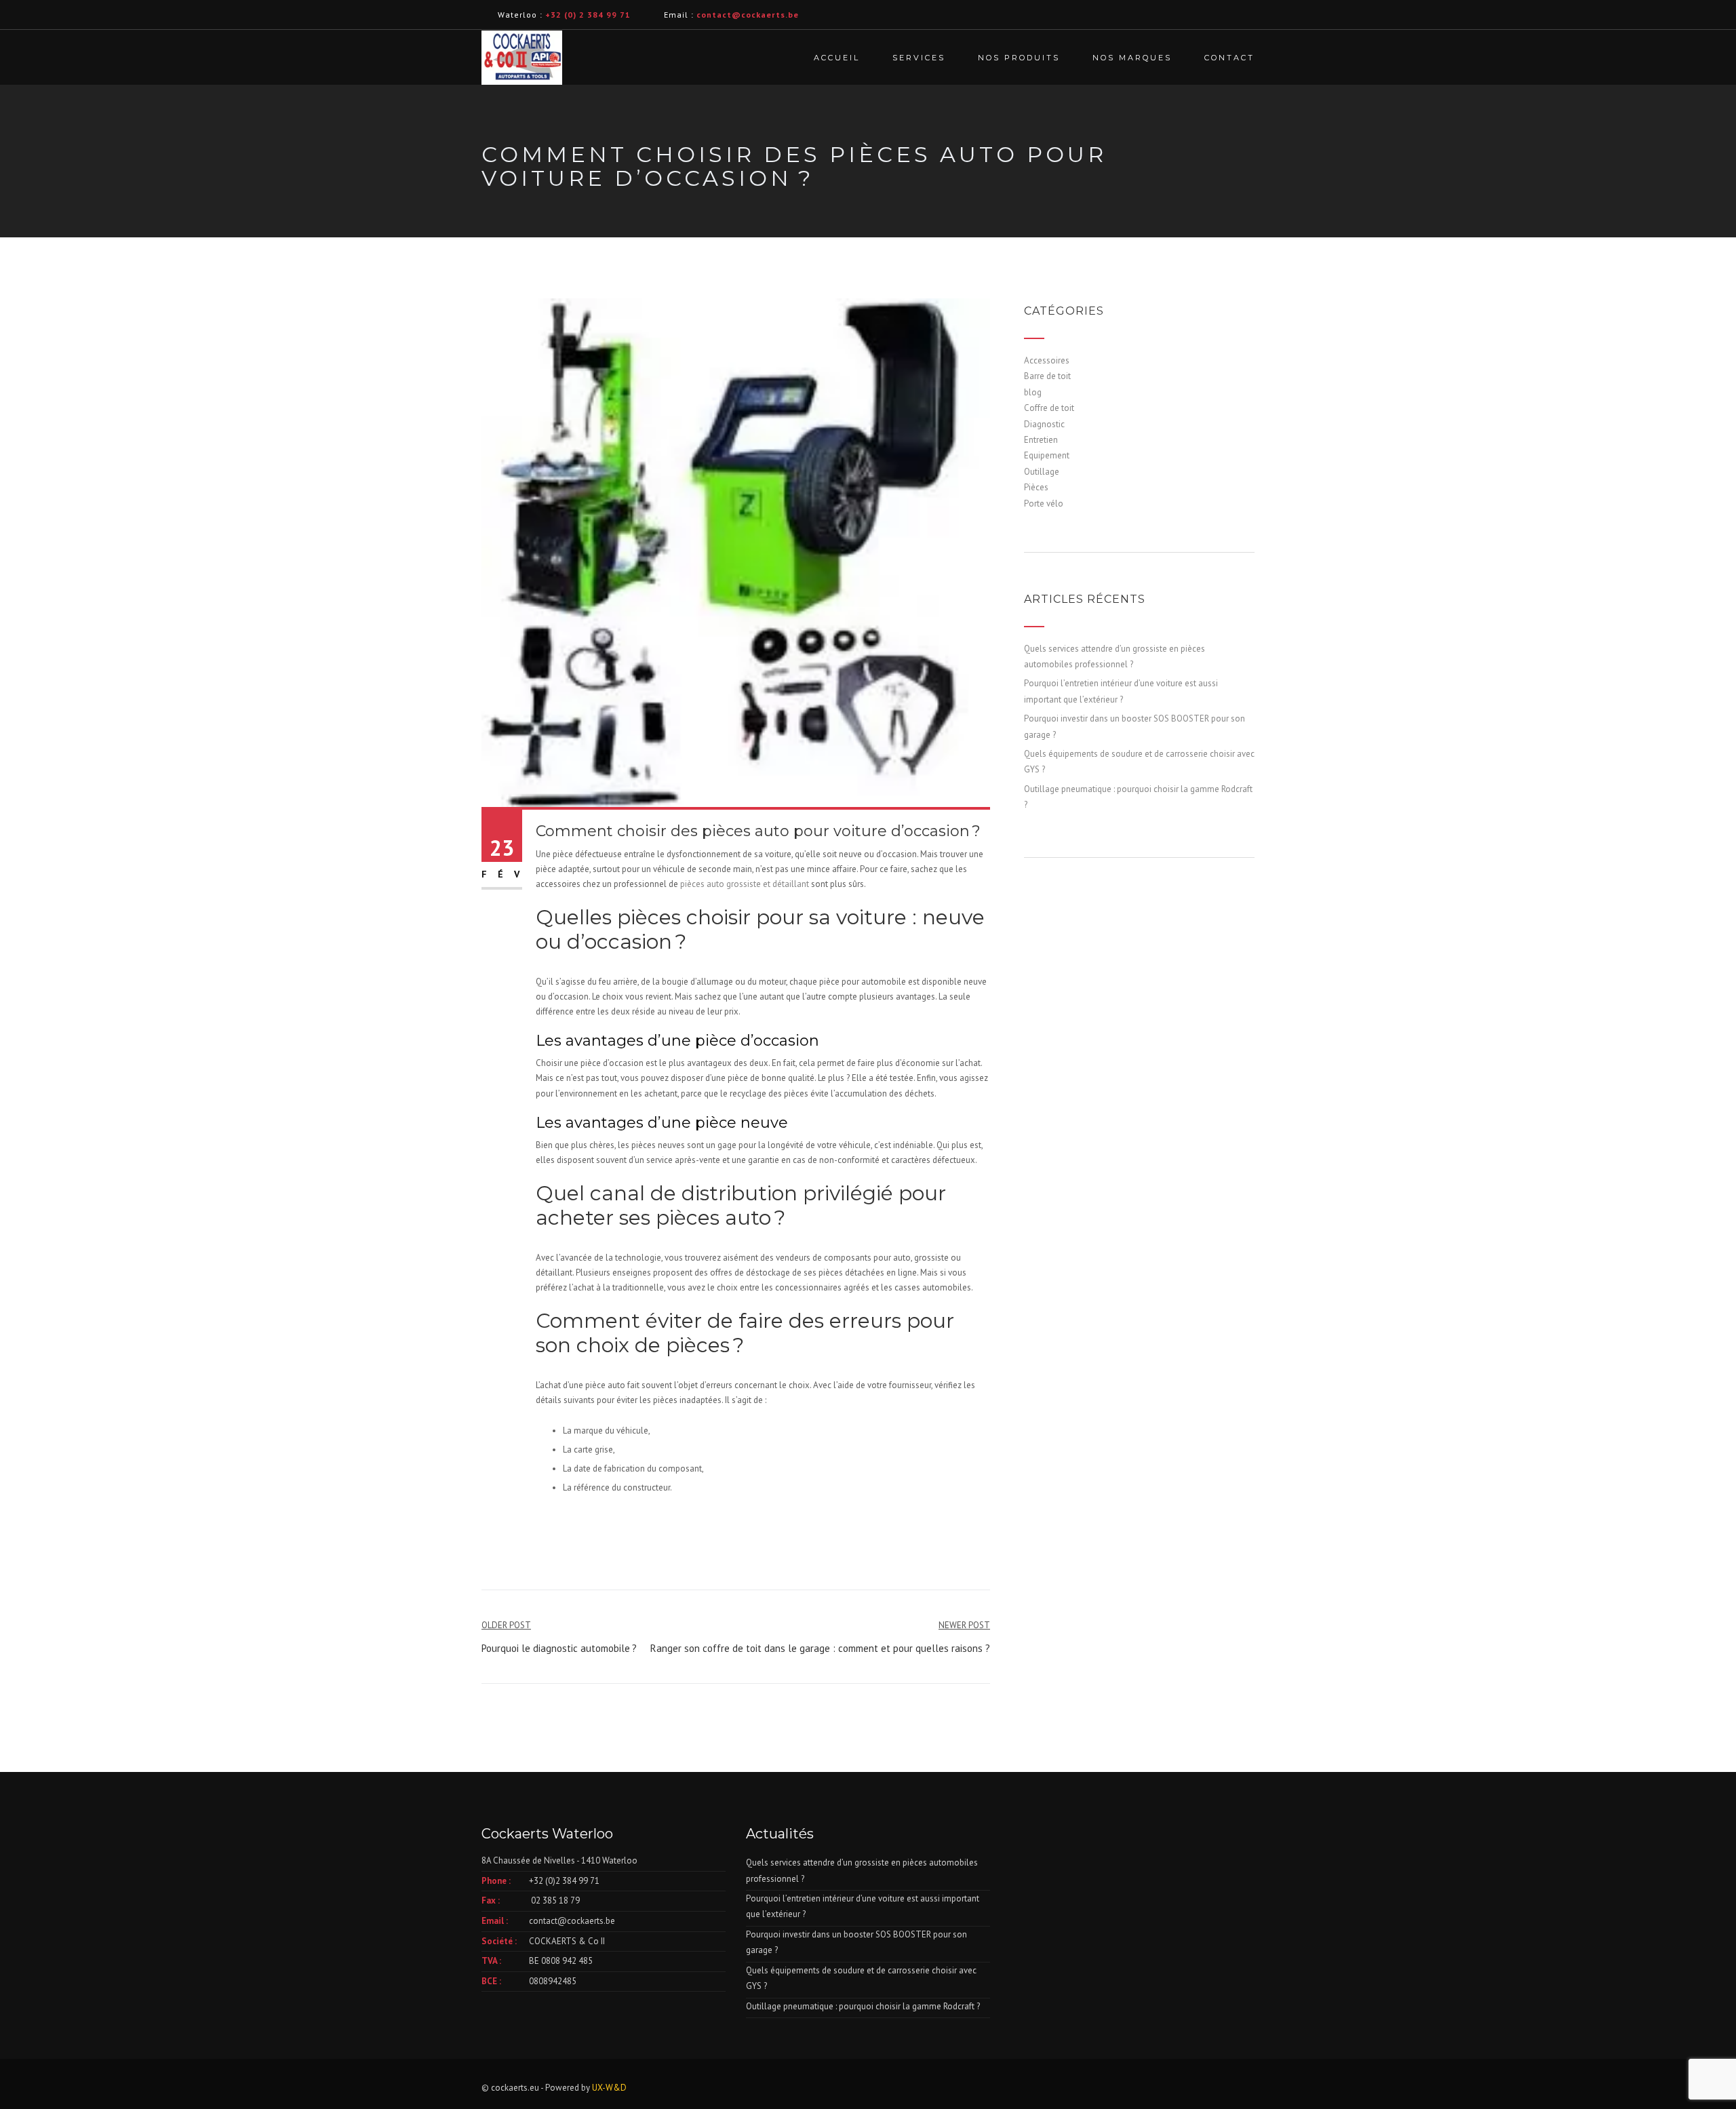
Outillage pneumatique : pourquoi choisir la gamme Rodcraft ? (863, 2006)
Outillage (1042, 472)
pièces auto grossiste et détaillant (745, 884)
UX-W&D (609, 2088)
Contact (1229, 58)
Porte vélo (1044, 504)
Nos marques (1132, 58)
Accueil (837, 58)
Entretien (1041, 440)
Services (919, 58)
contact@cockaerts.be (572, 1921)
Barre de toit (1047, 376)
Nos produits (1019, 58)
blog (1033, 392)
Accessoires (1047, 360)
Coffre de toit (1049, 408)
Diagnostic (1044, 424)
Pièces (1036, 487)
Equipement (1047, 455)
